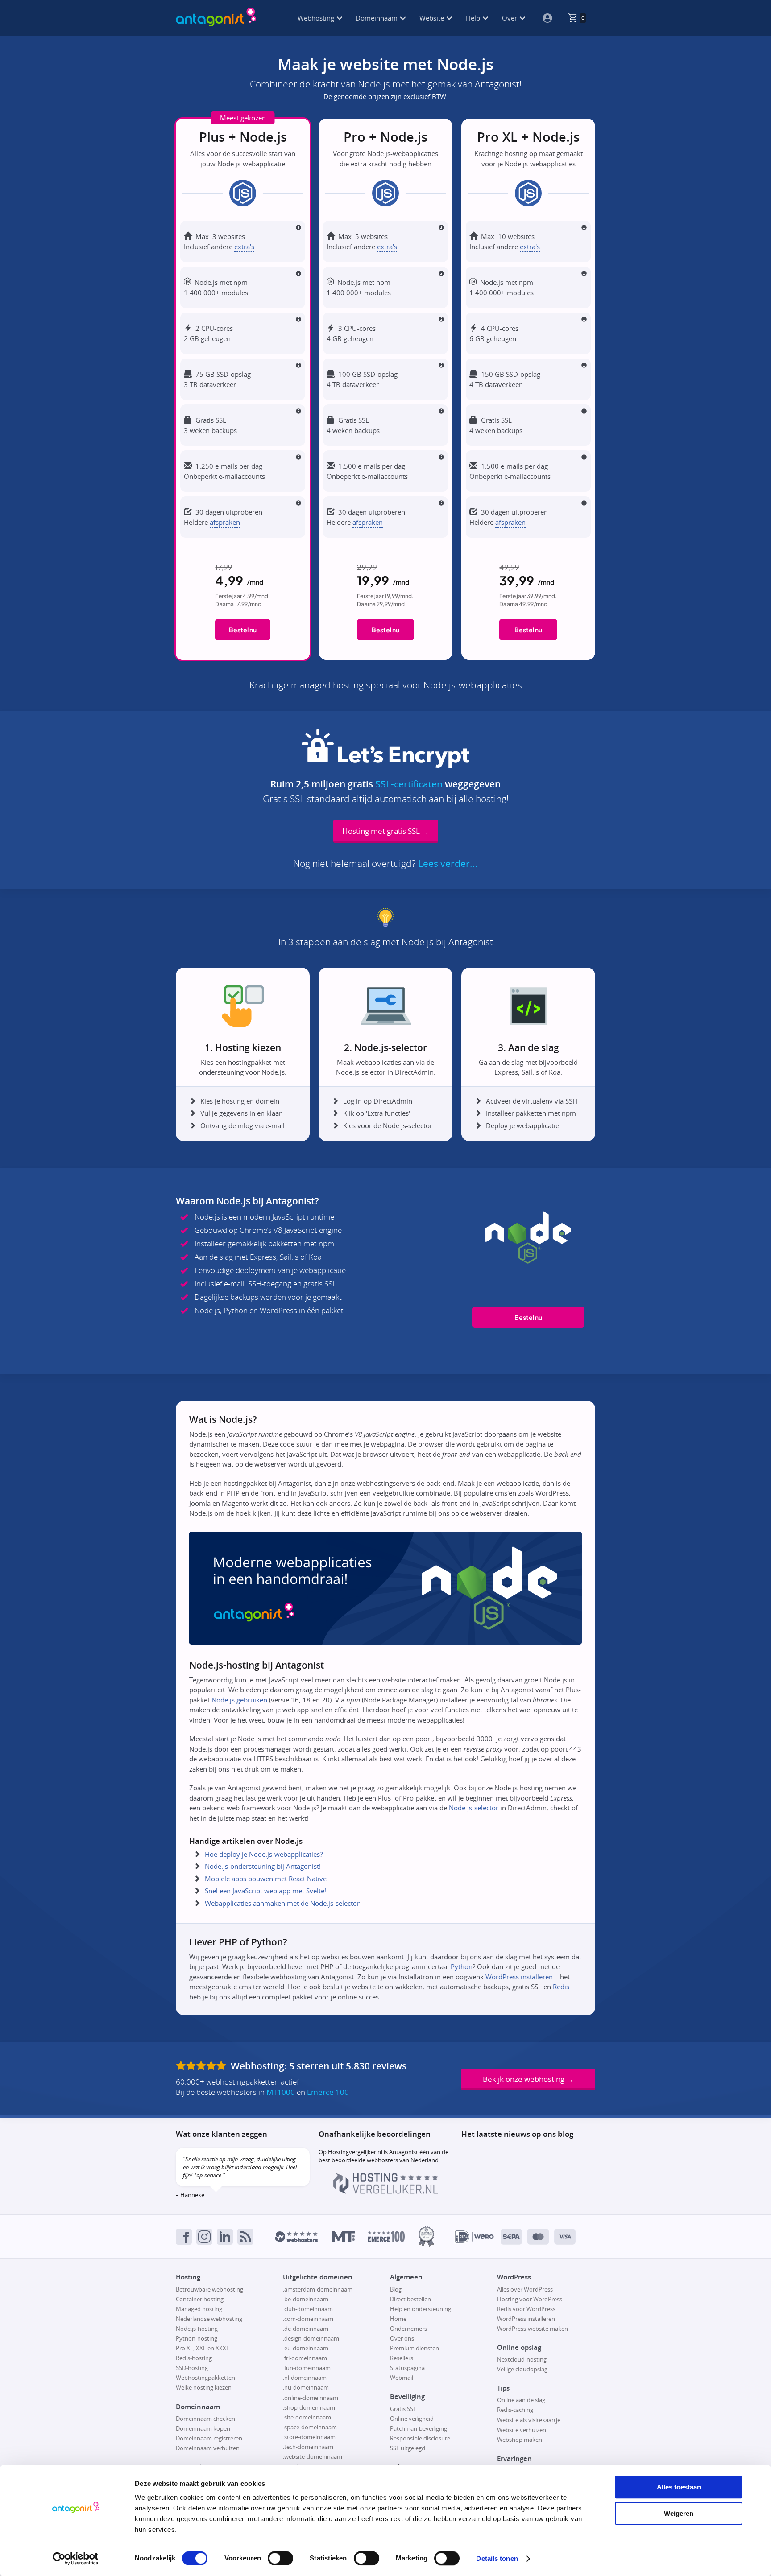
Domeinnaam (377, 18)
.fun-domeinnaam (307, 2368)
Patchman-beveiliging (419, 2428)
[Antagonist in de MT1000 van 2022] (343, 2236)
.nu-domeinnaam (306, 2387)
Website (433, 18)
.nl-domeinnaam (305, 2378)
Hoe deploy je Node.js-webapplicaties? (264, 1854)
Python (462, 1966)
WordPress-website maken (533, 2329)
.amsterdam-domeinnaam (318, 2289)
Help (474, 18)
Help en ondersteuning (421, 2309)
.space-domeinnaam (310, 2427)
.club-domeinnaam (308, 2309)
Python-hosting (197, 2338)
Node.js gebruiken (239, 1700)
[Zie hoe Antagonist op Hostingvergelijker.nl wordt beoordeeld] (386, 2192)
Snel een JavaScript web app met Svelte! (265, 1891)
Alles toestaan (679, 2487)
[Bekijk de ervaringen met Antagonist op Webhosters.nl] (296, 2237)
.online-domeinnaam (311, 2398)
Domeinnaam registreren (209, 2438)
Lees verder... (448, 864)
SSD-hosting (192, 2368)
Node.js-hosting (197, 2329)
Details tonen (497, 2558)
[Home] (216, 18)
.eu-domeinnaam (306, 2348)
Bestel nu (243, 630)
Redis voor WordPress (526, 2309)
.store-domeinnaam (309, 2437)
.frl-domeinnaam (305, 2358)
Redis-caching (515, 2410)
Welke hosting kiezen (204, 2387)
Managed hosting (199, 2309)
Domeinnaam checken (205, 2419)
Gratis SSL (403, 2409)
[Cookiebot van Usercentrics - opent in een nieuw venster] (76, 2559)
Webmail (402, 2378)
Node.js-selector (474, 1808)
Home (398, 2319)
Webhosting (317, 18)
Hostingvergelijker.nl (355, 2152)
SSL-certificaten (409, 784)
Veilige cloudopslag (522, 2369)
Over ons (402, 2338)
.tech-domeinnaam (308, 2447)
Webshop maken (520, 2440)
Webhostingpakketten (205, 2378)
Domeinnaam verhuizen (208, 2448)
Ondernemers (408, 2329)
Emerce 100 (328, 2092)
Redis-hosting (194, 2358)
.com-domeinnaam (308, 2319)
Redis (561, 1987)
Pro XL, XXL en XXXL (203, 2348)
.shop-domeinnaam (309, 2407)
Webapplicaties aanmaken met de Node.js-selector (282, 1903)
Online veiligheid (412, 2419)
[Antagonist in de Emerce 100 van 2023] (386, 2236)
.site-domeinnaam (307, 2417)
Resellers (402, 2358)
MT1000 (281, 2092)
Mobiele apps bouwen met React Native (266, 1879)
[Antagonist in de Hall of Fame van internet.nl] (426, 2236)
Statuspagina (407, 2368)
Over (510, 18)
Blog (396, 2289)
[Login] (544, 18)
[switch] (280, 2558)
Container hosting (200, 2299)
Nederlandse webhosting (209, 2319)
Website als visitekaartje (529, 2420)
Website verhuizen (522, 2430)
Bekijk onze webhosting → (528, 2079)
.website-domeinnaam (313, 2456)
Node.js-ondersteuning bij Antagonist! (263, 1866)
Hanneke (192, 2195)
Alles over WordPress (525, 2289)
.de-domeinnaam (306, 2329)
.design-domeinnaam (311, 2338)
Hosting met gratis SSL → (386, 831)
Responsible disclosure (420, 2438)
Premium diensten (415, 2348)
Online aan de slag (521, 2400)
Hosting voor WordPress (530, 2299)
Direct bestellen (410, 2299)
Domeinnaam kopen (203, 2428)
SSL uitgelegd (408, 2448)
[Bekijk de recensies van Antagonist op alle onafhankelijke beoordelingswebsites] (202, 2066)
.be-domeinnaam (306, 2299)
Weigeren (679, 2513)
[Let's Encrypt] (385, 764)
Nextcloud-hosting (522, 2359)
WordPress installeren (519, 1977)
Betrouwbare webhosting (209, 2289)
